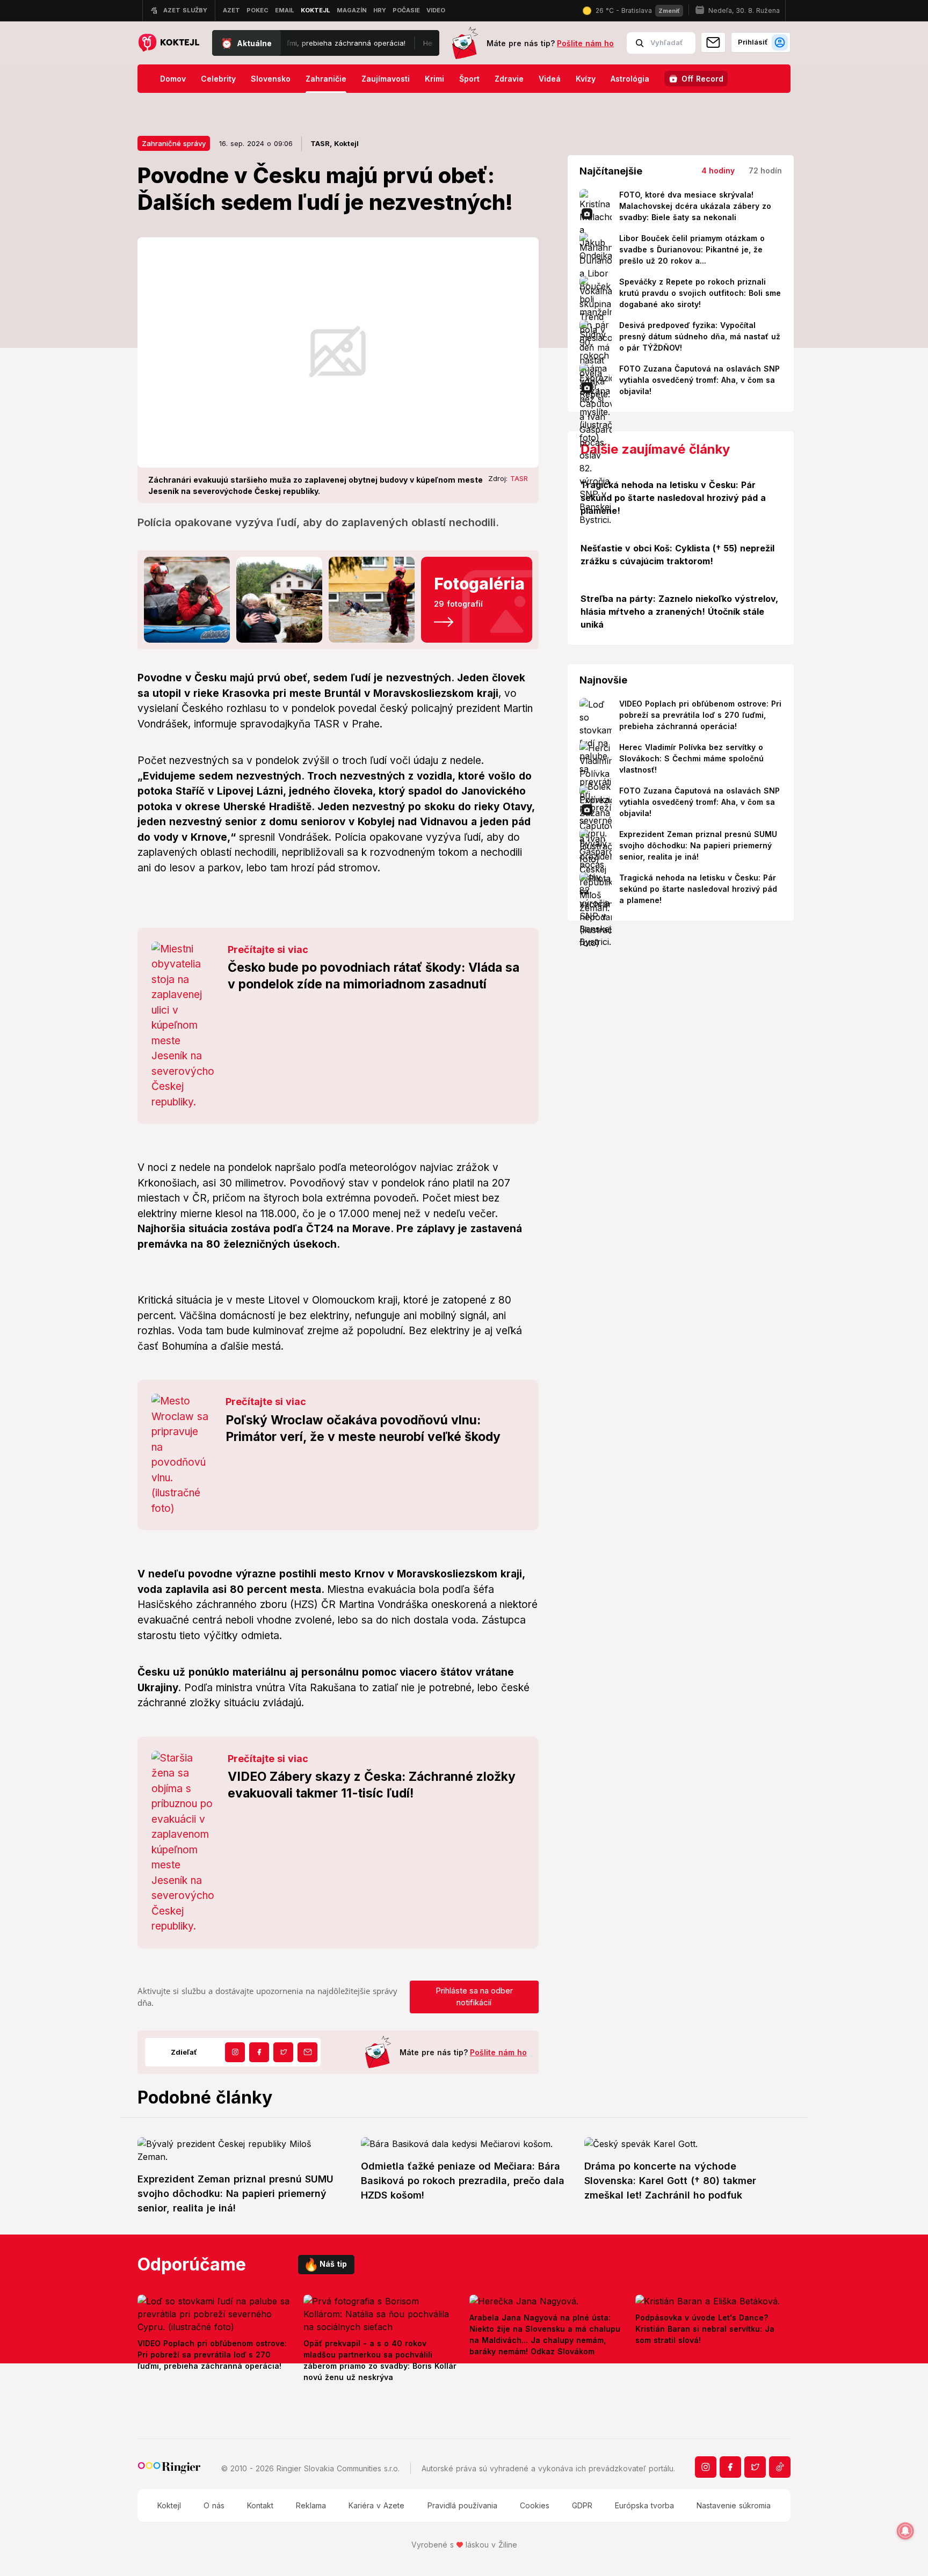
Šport (469, 79)
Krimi (434, 79)
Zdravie (509, 79)
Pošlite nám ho (585, 43)
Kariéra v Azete (376, 2505)
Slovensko (271, 79)
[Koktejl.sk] (168, 43)
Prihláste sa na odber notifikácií (474, 1997)
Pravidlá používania (462, 2505)
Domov (173, 79)
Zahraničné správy (174, 143)
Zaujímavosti (386, 79)
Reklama (311, 2505)
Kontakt (260, 2505)
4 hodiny (718, 170)
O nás (214, 2505)
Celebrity (218, 79)
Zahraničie (326, 79)
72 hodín (765, 170)
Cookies (535, 2505)
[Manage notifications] (905, 2531)
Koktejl (169, 2505)
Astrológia (630, 79)
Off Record (702, 79)
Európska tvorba (644, 2505)
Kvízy (586, 79)
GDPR (582, 2505)
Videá (550, 79)
